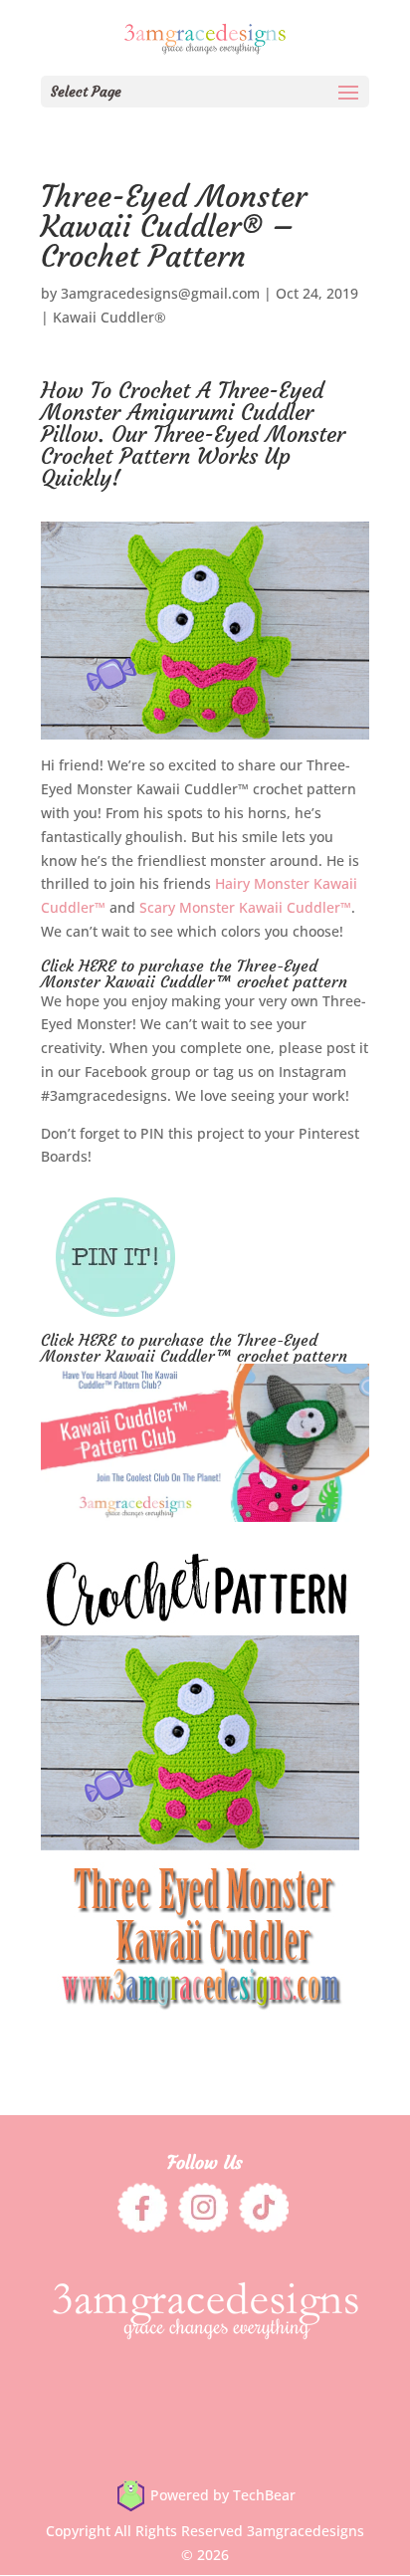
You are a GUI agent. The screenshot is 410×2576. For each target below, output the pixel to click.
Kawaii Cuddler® (109, 317)
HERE (97, 966)
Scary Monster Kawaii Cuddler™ (245, 907)
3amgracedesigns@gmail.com (160, 293)
